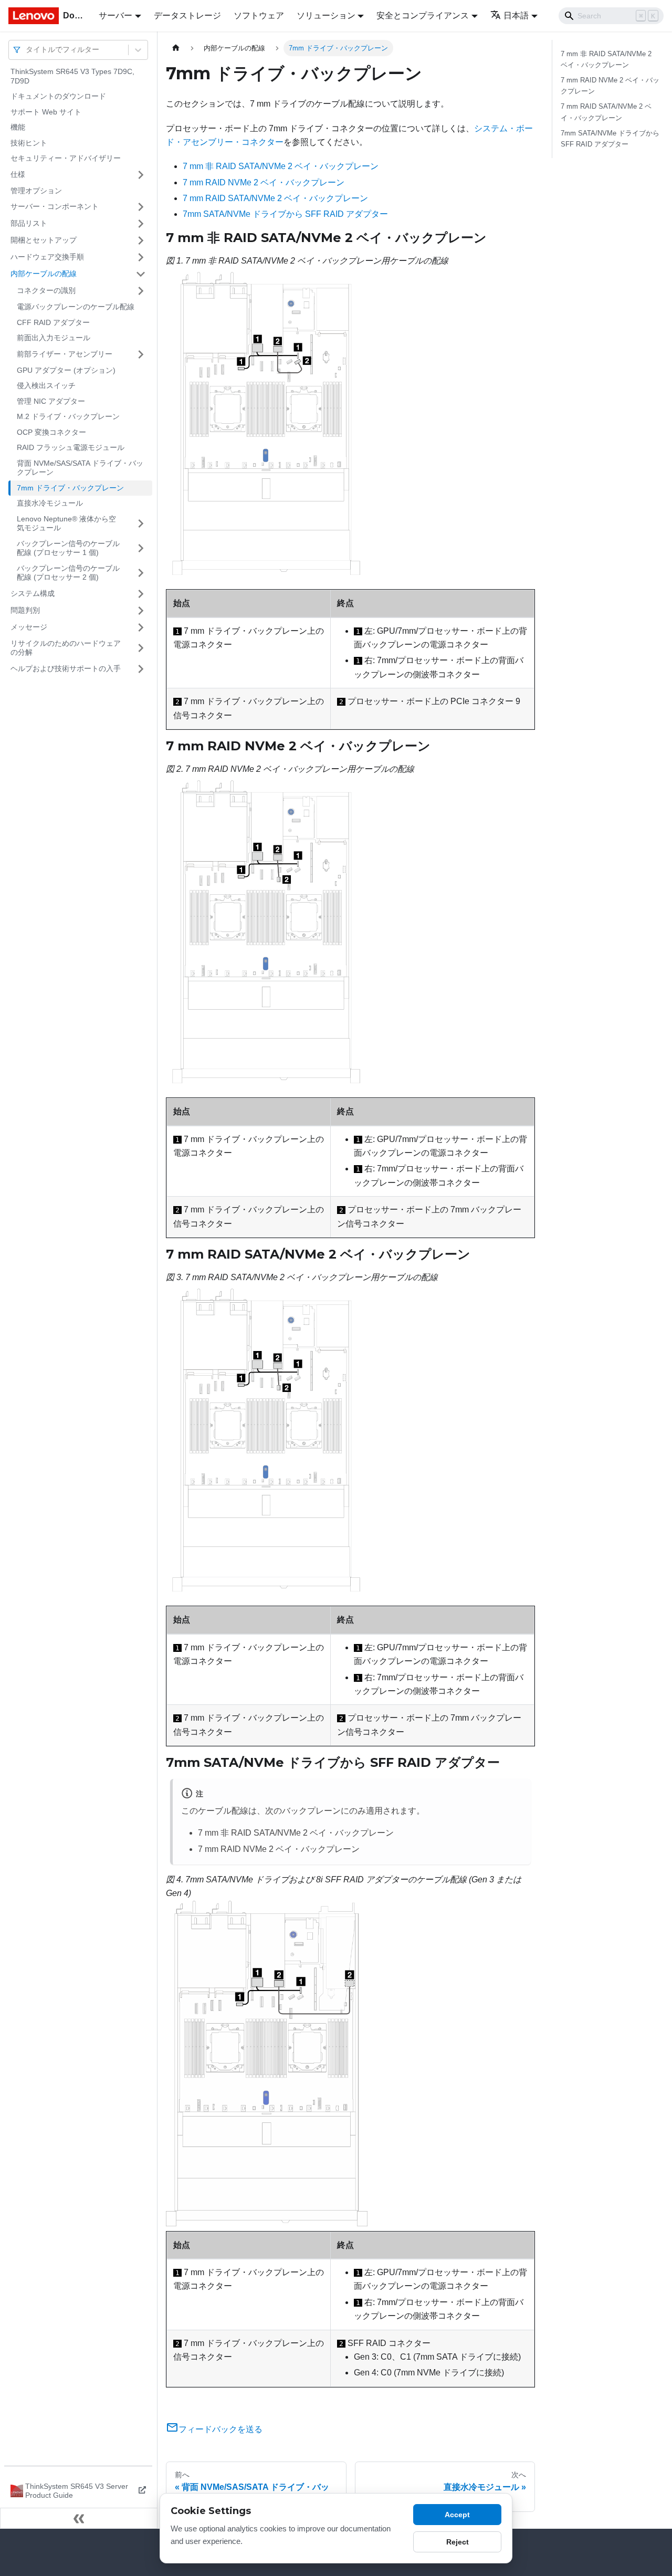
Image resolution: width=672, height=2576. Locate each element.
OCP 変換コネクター (51, 432)
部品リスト (29, 223)
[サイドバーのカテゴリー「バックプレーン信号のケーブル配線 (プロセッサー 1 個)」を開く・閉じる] (141, 548)
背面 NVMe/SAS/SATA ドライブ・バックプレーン (80, 468)
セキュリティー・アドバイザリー (66, 158)
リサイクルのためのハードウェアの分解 (66, 648)
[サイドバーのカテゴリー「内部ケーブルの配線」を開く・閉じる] (141, 274)
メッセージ (29, 627)
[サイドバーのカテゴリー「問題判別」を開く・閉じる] (141, 611)
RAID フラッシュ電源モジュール (71, 447)
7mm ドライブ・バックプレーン (70, 488)
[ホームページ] (176, 48)
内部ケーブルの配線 (44, 274)
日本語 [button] (516, 15)
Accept (457, 2515)
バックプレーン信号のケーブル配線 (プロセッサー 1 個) (68, 548)
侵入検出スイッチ (46, 385)
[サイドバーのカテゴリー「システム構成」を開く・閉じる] (141, 594)
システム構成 (33, 593)
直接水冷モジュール (50, 503)
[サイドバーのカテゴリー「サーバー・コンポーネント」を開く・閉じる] (141, 207)
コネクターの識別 (46, 290)
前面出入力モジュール (54, 338)
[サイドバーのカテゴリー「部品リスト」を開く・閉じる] (141, 224)
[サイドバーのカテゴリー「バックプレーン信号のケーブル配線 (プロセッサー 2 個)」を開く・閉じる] (141, 573)
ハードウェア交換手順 (47, 257)
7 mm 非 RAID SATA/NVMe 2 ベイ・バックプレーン (281, 166)
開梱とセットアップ (44, 240)
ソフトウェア (259, 15)
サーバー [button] (115, 15)
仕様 (18, 174)
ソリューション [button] (326, 15)
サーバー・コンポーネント (55, 206)
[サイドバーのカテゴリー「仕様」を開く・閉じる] (141, 175)
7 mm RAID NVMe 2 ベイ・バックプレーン (264, 182)
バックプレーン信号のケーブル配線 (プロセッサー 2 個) (68, 573)
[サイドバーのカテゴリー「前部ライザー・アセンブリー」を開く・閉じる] (141, 354)
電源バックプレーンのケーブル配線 (76, 307)
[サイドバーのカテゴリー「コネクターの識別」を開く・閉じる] (141, 291)
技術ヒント (29, 143)
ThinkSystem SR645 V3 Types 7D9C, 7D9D (72, 76)
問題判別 (25, 610)
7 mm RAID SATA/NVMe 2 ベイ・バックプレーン (275, 198)
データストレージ (187, 15)
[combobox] (27, 50)
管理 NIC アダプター (51, 401)
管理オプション (36, 191)
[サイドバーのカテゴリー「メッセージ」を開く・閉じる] (141, 627)
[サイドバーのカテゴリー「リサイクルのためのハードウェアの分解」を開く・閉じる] (141, 648)
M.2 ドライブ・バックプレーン (68, 416)
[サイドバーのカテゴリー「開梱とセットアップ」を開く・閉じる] (141, 240)
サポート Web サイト (46, 112)
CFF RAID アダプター (53, 322)
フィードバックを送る (220, 2429)
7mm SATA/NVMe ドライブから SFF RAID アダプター (285, 214)
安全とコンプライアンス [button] (423, 15)
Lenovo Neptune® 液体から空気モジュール (66, 523)
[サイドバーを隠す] (79, 2518)
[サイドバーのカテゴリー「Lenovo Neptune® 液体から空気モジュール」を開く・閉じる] (141, 524)
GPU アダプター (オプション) (66, 370)
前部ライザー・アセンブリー (65, 354)
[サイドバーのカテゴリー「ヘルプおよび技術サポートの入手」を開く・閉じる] (141, 669)
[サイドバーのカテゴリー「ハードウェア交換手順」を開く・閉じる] (141, 257)
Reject (458, 2542)
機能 (18, 127)
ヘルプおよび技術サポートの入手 (66, 668)
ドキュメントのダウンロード (58, 96)
